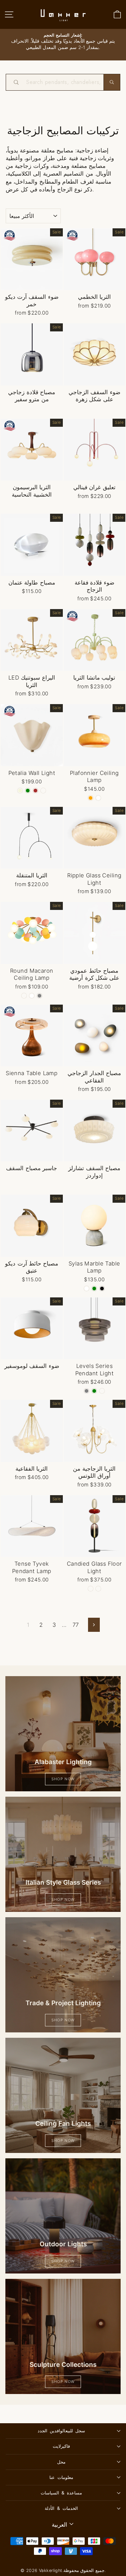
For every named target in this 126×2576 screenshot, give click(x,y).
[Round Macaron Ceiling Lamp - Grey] (39, 996)
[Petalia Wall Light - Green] (28, 791)
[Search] (112, 82)
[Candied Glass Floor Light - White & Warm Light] (98, 1589)
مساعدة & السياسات (61, 2493)
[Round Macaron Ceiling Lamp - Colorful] (24, 996)
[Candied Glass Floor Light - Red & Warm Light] (91, 1589)
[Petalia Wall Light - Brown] (35, 791)
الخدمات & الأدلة (61, 2508)
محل (61, 2462)
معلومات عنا (61, 2477)
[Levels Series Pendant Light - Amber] (102, 1391)
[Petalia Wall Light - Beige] (20, 791)
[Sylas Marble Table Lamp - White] (87, 1289)
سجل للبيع (61, 2431)
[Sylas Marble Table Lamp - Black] (102, 1289)
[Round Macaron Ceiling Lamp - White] (32, 996)
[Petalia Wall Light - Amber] (43, 791)
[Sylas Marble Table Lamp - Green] (94, 1289)
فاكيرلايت (61, 2446)
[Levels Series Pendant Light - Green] (94, 1391)
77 (76, 1625)
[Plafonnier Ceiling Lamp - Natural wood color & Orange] (91, 798)
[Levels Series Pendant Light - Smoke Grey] (87, 1391)
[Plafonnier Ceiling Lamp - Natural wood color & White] (98, 798)
